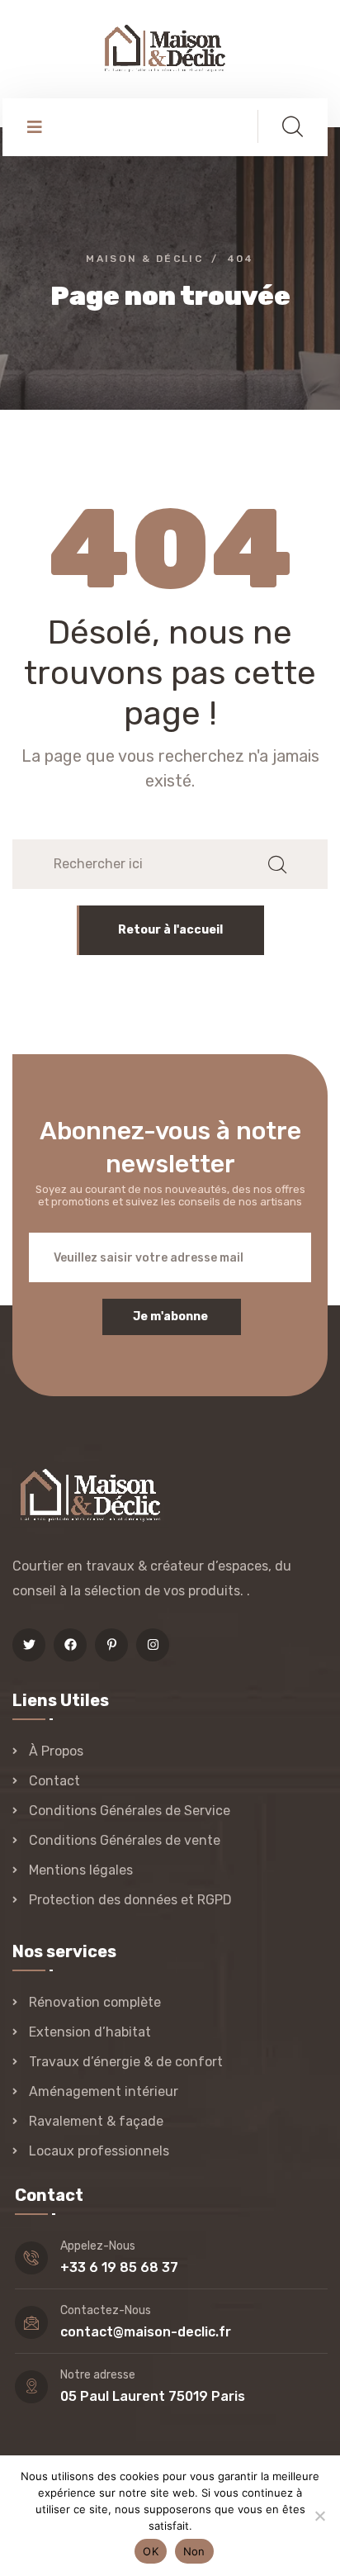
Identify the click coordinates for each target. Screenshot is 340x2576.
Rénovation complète (95, 2002)
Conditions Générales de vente (125, 1840)
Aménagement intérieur (104, 2091)
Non (194, 2551)
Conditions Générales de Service (130, 1811)
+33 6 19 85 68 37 (119, 2267)
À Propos (56, 1751)
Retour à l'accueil (170, 930)
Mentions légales (81, 1870)
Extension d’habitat (90, 2032)
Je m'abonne (170, 1317)
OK (151, 2551)
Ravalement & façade (96, 2121)
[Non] (319, 2516)
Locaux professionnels (99, 2151)
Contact (54, 1781)
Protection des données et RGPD (130, 1900)
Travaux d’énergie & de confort (126, 2062)
